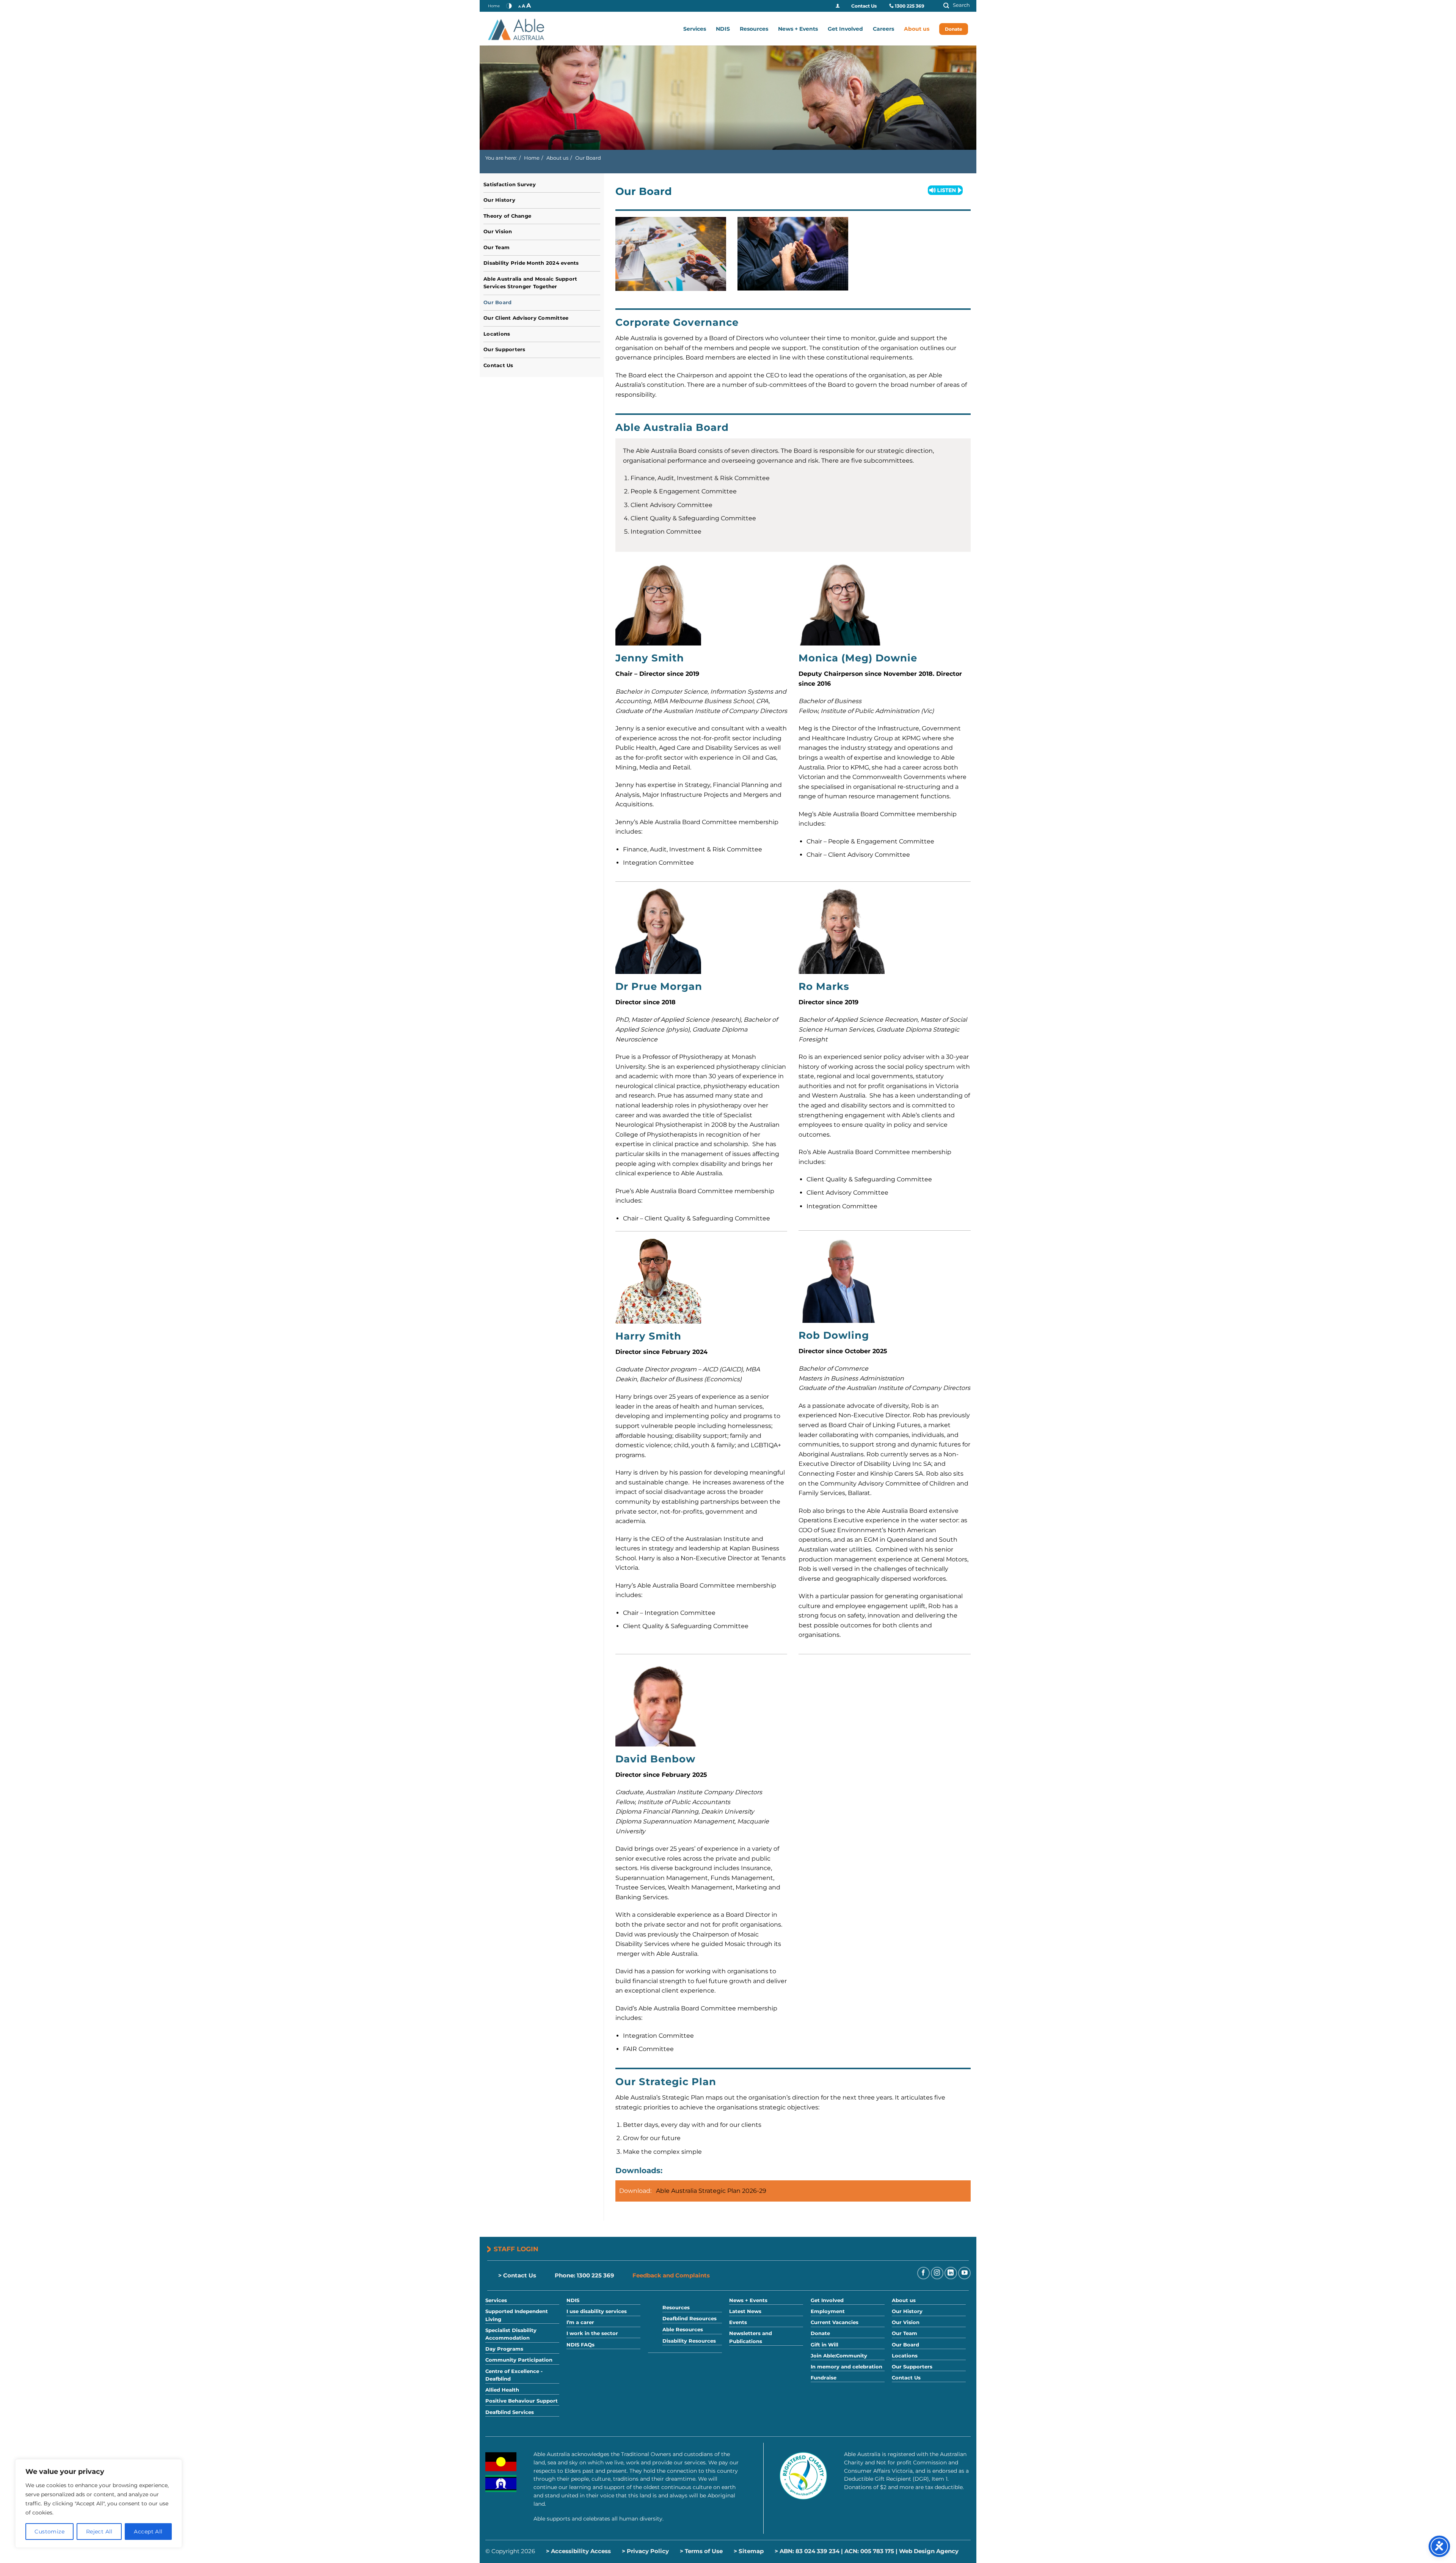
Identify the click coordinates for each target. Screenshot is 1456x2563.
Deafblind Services (510, 2412)
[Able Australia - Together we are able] (526, 29)
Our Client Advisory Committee (526, 318)
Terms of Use (704, 2551)
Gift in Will (824, 2345)
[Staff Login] (838, 6)
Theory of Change (507, 216)
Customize (49, 2532)
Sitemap (751, 2551)
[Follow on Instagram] (937, 2273)
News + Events (798, 29)
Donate (954, 29)
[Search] (954, 6)
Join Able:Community (839, 2356)
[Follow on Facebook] (923, 2273)
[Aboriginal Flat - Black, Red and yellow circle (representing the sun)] (501, 2462)
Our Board (497, 302)
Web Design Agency (929, 2551)
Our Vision (498, 232)
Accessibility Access (581, 2551)
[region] (99, 2503)
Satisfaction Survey (510, 185)
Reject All (99, 2532)
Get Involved (845, 29)
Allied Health (502, 2390)
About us (917, 29)
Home (494, 6)
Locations (497, 334)
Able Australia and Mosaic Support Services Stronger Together (530, 283)
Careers (883, 29)
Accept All (148, 2532)
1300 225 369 (910, 6)
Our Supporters (504, 349)
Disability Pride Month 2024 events (531, 263)
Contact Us (864, 6)
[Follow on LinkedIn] (951, 2273)
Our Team (497, 247)
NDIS (723, 29)
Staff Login (516, 2249)
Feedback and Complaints (671, 2275)
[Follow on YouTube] (964, 2273)
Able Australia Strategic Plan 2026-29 (711, 2191)
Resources (754, 29)
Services (695, 29)
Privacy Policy (648, 2551)
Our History (499, 200)
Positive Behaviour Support (522, 2401)
